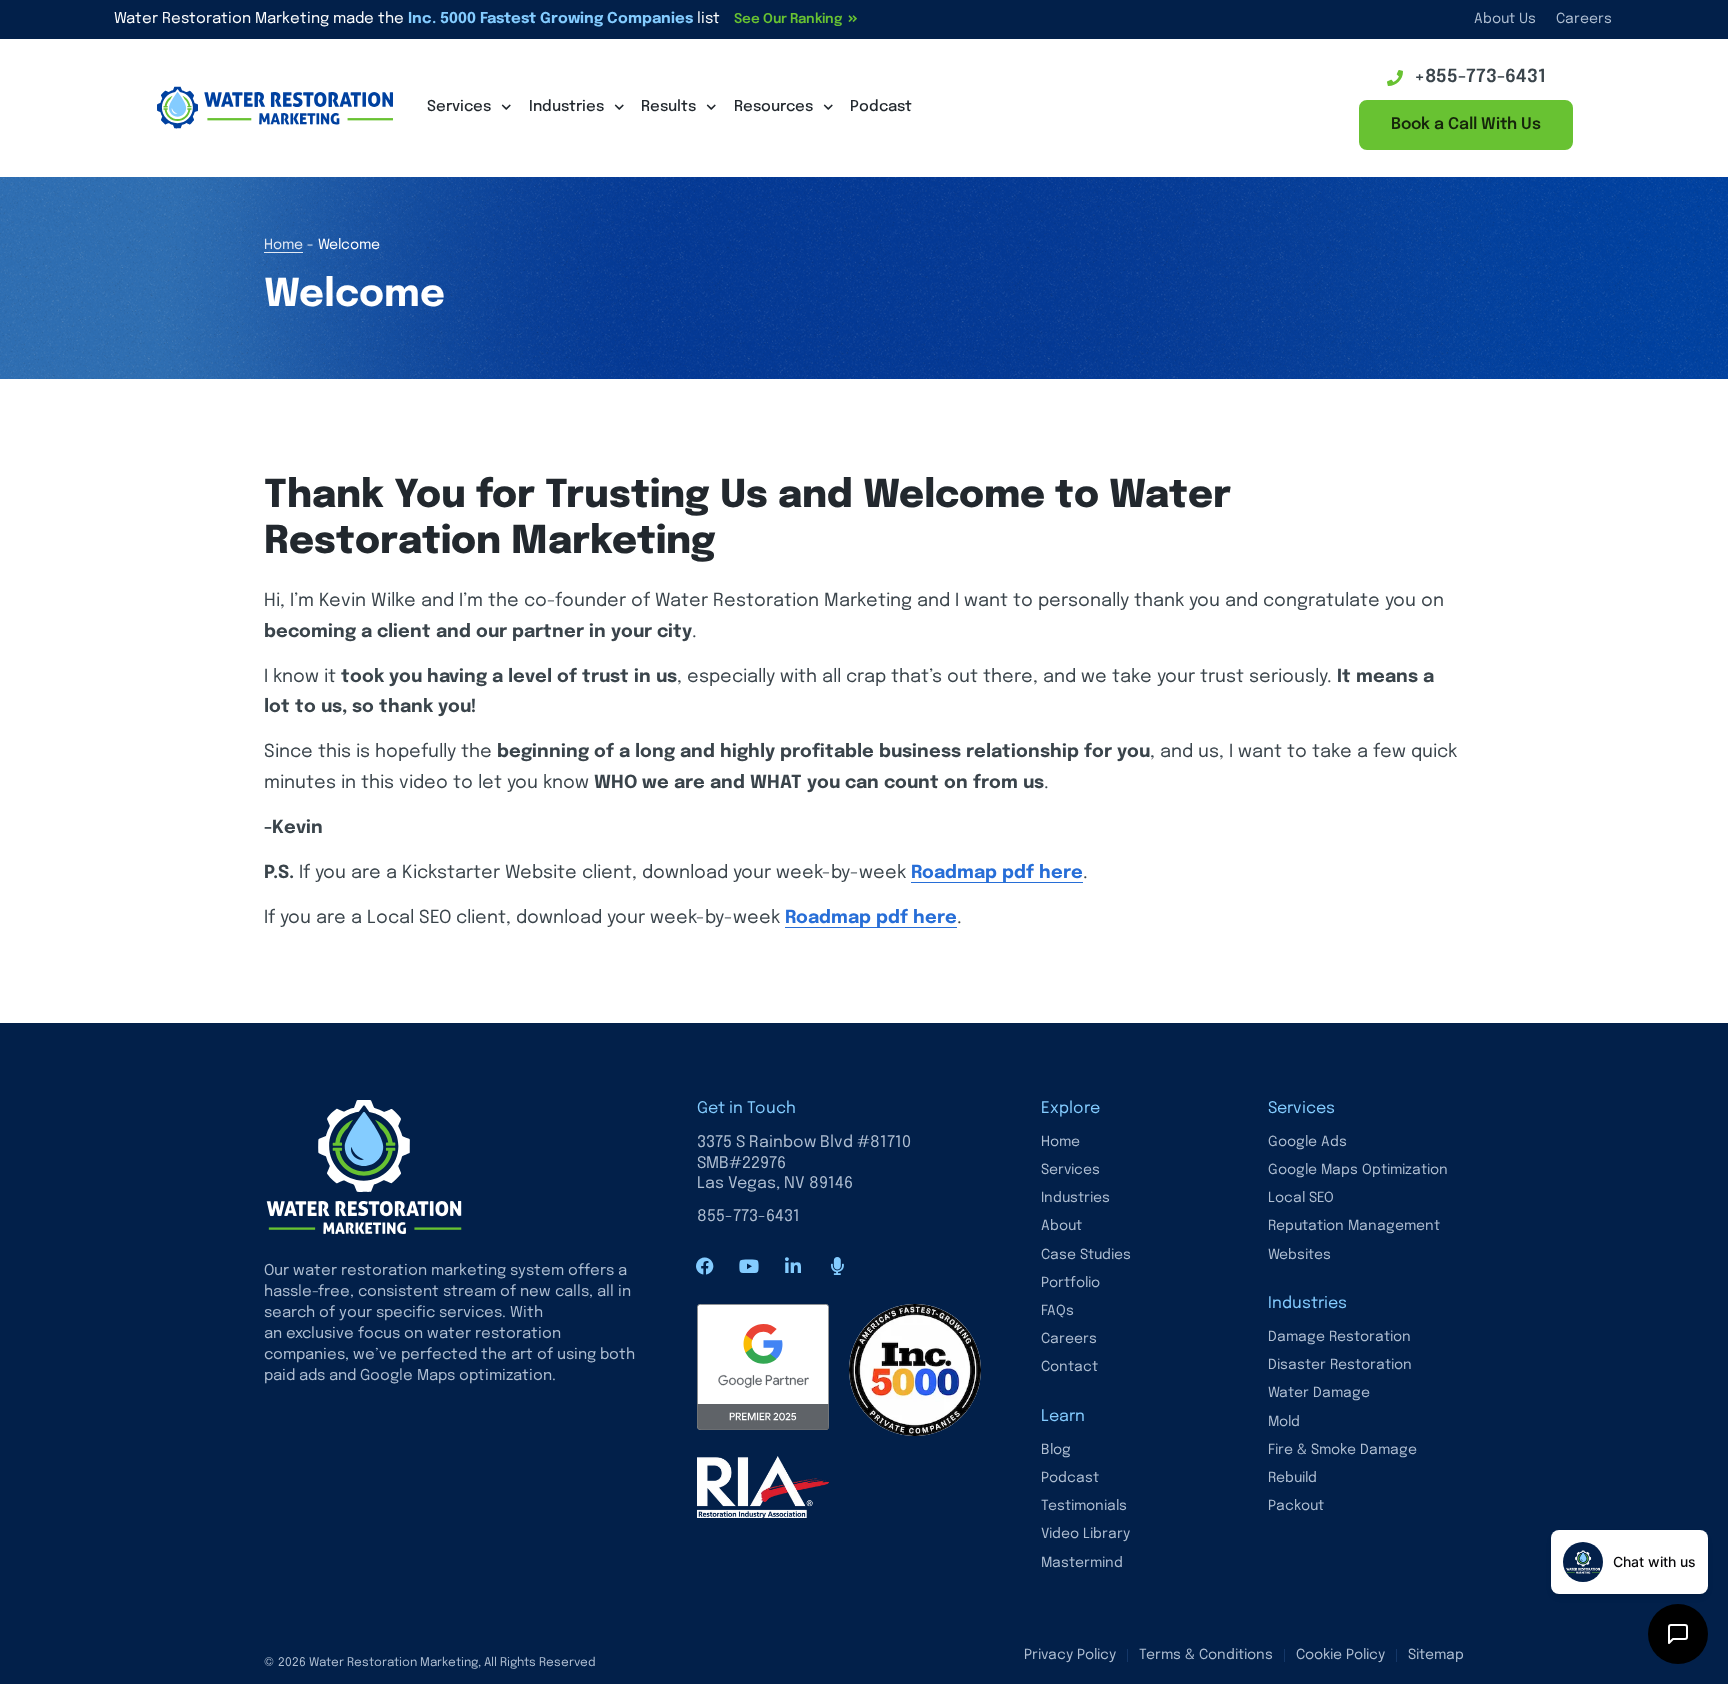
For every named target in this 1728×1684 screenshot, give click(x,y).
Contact (1069, 1367)
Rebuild (1292, 1478)
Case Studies (1086, 1255)
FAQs (1057, 1311)
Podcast (881, 107)
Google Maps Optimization (1358, 1170)
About (1061, 1226)
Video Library (1085, 1534)
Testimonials (1084, 1506)
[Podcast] (837, 1266)
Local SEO (1301, 1198)
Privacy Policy (1070, 1655)
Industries (566, 107)
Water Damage (1319, 1393)
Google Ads (1307, 1142)
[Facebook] (705, 1266)
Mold (1284, 1422)
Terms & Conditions (1206, 1655)
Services (459, 107)
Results (668, 107)
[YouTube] (749, 1266)
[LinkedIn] (793, 1266)
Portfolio (1070, 1283)
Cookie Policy (1340, 1655)
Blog (1056, 1450)
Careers (1584, 19)
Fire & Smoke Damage (1342, 1450)
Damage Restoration (1339, 1337)
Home (283, 245)
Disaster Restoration (1340, 1365)
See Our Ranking (788, 19)
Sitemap (1436, 1655)
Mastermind (1082, 1563)
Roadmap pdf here (997, 873)
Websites (1299, 1255)
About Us (1505, 19)
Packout (1296, 1506)
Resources (773, 107)
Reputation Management (1354, 1226)
